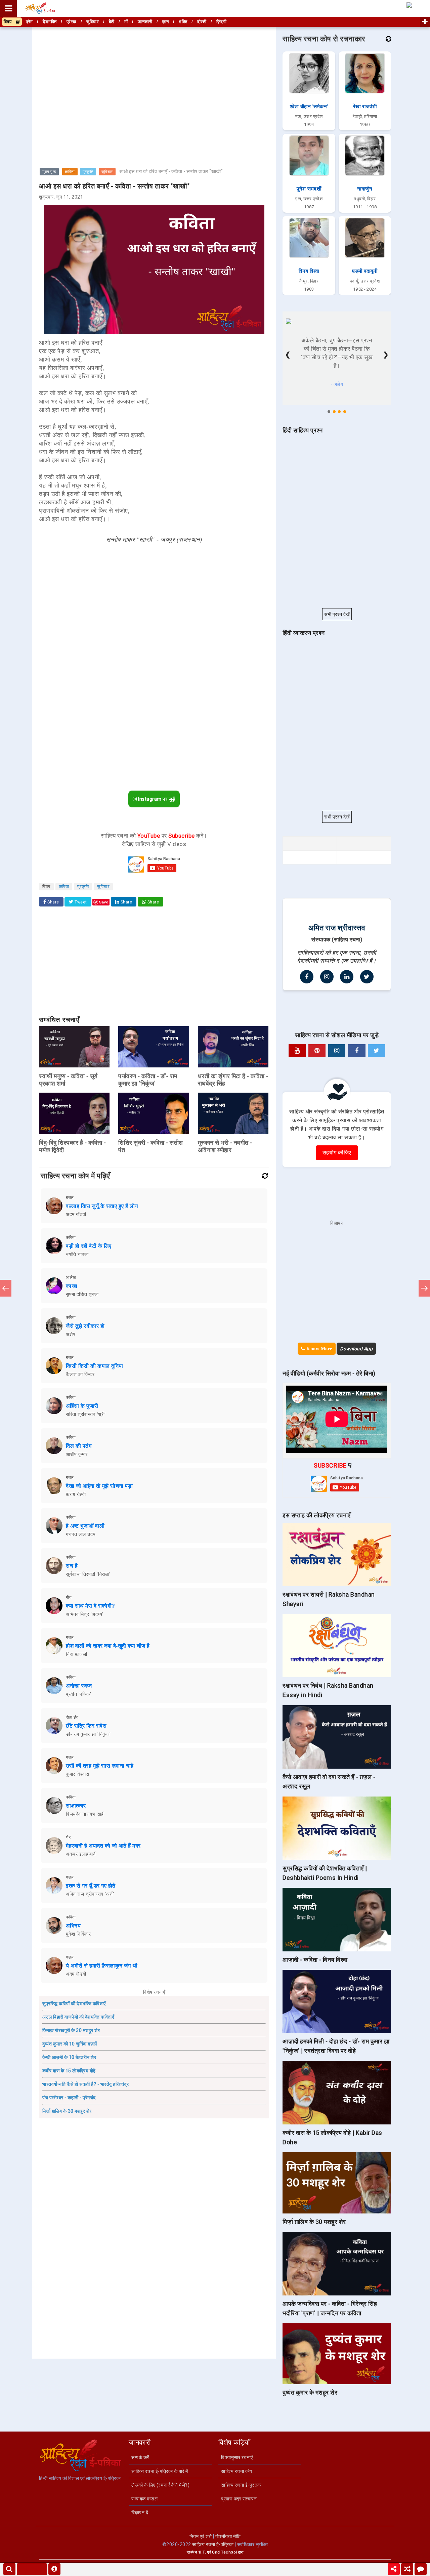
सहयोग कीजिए (337, 1153)
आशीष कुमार (77, 1454)
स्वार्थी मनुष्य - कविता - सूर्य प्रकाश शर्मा (68, 1080)
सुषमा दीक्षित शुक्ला (82, 1294)
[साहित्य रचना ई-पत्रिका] (40, 8)
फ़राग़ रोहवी (76, 1494)
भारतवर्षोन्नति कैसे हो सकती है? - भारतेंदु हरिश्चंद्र (85, 2084)
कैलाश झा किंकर (80, 1374)
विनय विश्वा (309, 271)
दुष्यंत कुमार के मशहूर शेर (310, 2392)
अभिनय (73, 1926)
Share (53, 902)
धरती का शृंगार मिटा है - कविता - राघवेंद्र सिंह (233, 1080)
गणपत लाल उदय (81, 1534)
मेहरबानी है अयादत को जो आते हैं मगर (103, 1846)
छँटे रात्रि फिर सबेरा (86, 1726)
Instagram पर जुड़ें (156, 799)
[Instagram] (327, 977)
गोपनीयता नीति (228, 2536)
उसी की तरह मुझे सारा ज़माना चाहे (100, 1766)
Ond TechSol (225, 2552)
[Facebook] (307, 977)
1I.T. (202, 2552)
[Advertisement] (154, 75)
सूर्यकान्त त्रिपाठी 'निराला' (88, 1574)
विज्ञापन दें (140, 2512)
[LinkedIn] (347, 977)
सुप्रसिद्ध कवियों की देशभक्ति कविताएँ (74, 2003)
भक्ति (183, 22)
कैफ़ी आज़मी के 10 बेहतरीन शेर (69, 2057)
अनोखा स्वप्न (79, 1686)
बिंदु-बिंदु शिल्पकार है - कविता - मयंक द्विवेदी (73, 1146)
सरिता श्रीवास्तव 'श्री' (86, 1414)
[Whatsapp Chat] (421, 2569)
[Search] (9, 2569)
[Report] (54, 2569)
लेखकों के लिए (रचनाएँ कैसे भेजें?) (160, 2485)
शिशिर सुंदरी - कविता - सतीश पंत (151, 1146)
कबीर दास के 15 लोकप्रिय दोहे (69, 2071)
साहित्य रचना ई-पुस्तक (241, 2485)
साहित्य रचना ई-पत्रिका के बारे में (160, 2471)
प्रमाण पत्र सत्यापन (239, 2499)
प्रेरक (72, 22)
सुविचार (107, 172)
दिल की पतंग (79, 1446)
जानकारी (145, 22)
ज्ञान (166, 22)
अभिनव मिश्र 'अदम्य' (85, 1614)
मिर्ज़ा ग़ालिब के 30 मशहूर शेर (67, 2111)
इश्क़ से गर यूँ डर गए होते (91, 1886)
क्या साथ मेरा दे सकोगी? (91, 1606)
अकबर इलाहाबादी (81, 1854)
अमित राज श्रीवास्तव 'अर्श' (90, 1894)
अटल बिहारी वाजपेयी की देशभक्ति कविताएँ (78, 2017)
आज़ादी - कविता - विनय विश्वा (315, 1960)
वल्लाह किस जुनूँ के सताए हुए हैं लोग (102, 1206)
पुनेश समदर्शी (309, 189)
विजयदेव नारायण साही (85, 1814)
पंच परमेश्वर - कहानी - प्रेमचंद (69, 2098)
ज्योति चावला (77, 1254)
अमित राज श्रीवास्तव (337, 928)
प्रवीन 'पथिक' (78, 1694)
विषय (10, 22)
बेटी (112, 22)
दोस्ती (202, 22)
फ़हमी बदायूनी (365, 271)
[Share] (394, 2569)
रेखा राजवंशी (365, 107)
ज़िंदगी (222, 22)
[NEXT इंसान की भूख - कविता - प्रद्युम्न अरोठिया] (424, 1288)
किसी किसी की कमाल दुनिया (95, 1366)
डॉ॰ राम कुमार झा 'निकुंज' (88, 1734)
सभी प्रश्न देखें (337, 614)
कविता (70, 172)
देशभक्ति (50, 22)
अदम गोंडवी (76, 1214)
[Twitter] (367, 977)
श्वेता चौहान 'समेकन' (309, 107)
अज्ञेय (71, 1334)
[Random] (407, 2569)
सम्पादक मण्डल (144, 2499)
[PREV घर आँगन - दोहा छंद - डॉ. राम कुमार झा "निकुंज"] (6, 1288)
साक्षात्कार (76, 1806)
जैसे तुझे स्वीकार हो (85, 1326)
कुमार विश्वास (77, 1774)
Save (104, 902)
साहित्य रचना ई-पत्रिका (213, 2544)
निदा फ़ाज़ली (76, 1654)
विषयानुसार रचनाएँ (237, 2457)
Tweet (80, 902)
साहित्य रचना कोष (237, 2471)
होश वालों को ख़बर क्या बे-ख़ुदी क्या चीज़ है (108, 1646)
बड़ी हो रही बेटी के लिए (89, 1246)
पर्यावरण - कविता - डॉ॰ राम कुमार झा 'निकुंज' (148, 1080)
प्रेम (29, 22)
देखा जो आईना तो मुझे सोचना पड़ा (99, 1486)
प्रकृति (88, 172)
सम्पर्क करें (140, 2457)
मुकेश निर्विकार (78, 1934)
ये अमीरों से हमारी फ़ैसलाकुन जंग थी (102, 1966)
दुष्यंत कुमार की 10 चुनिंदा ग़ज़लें (70, 2044)
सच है (72, 1566)
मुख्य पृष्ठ (49, 172)
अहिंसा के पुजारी (82, 1406)
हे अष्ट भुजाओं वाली (85, 1526)
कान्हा (72, 1286)
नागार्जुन (365, 189)
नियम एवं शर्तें (201, 2536)
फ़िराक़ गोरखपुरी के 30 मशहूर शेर (71, 2030)
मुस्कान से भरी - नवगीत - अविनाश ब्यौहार (225, 1146)
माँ (126, 22)
